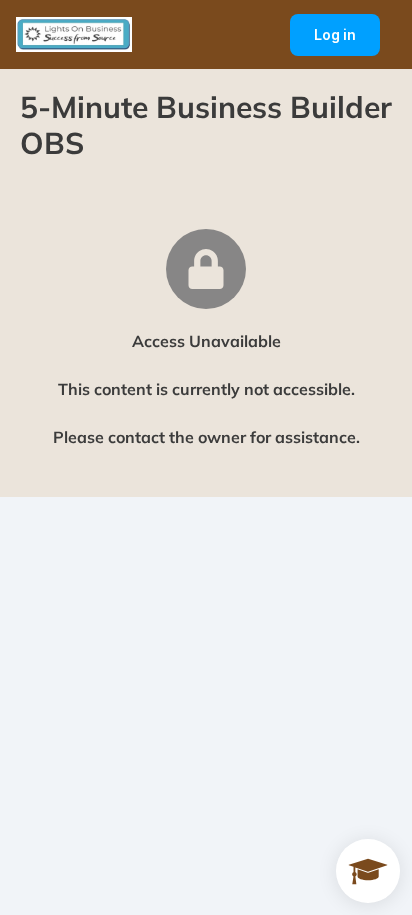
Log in (347, 41)
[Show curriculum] (368, 871)
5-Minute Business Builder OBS (206, 125)
